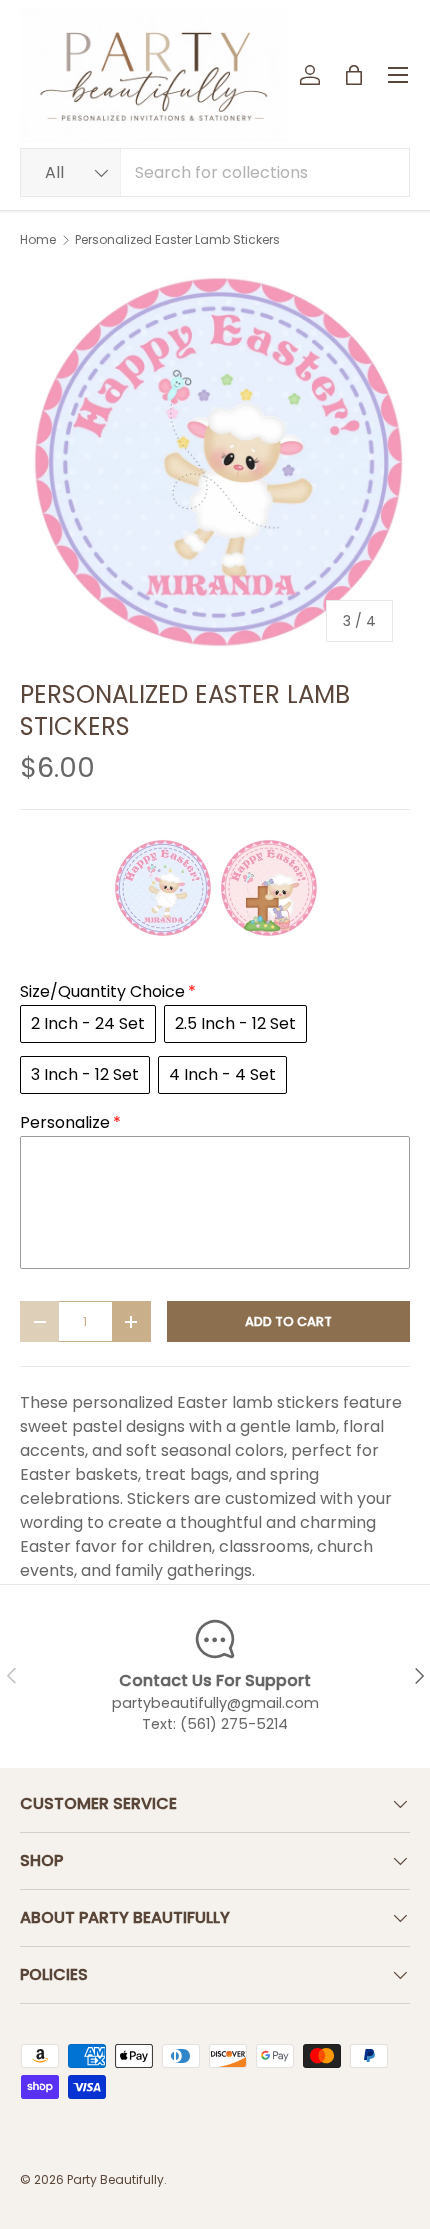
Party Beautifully (115, 2179)
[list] (215, 464)
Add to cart (288, 1321)
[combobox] (215, 172)
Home (38, 240)
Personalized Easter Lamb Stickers (177, 240)
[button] (354, 75)
